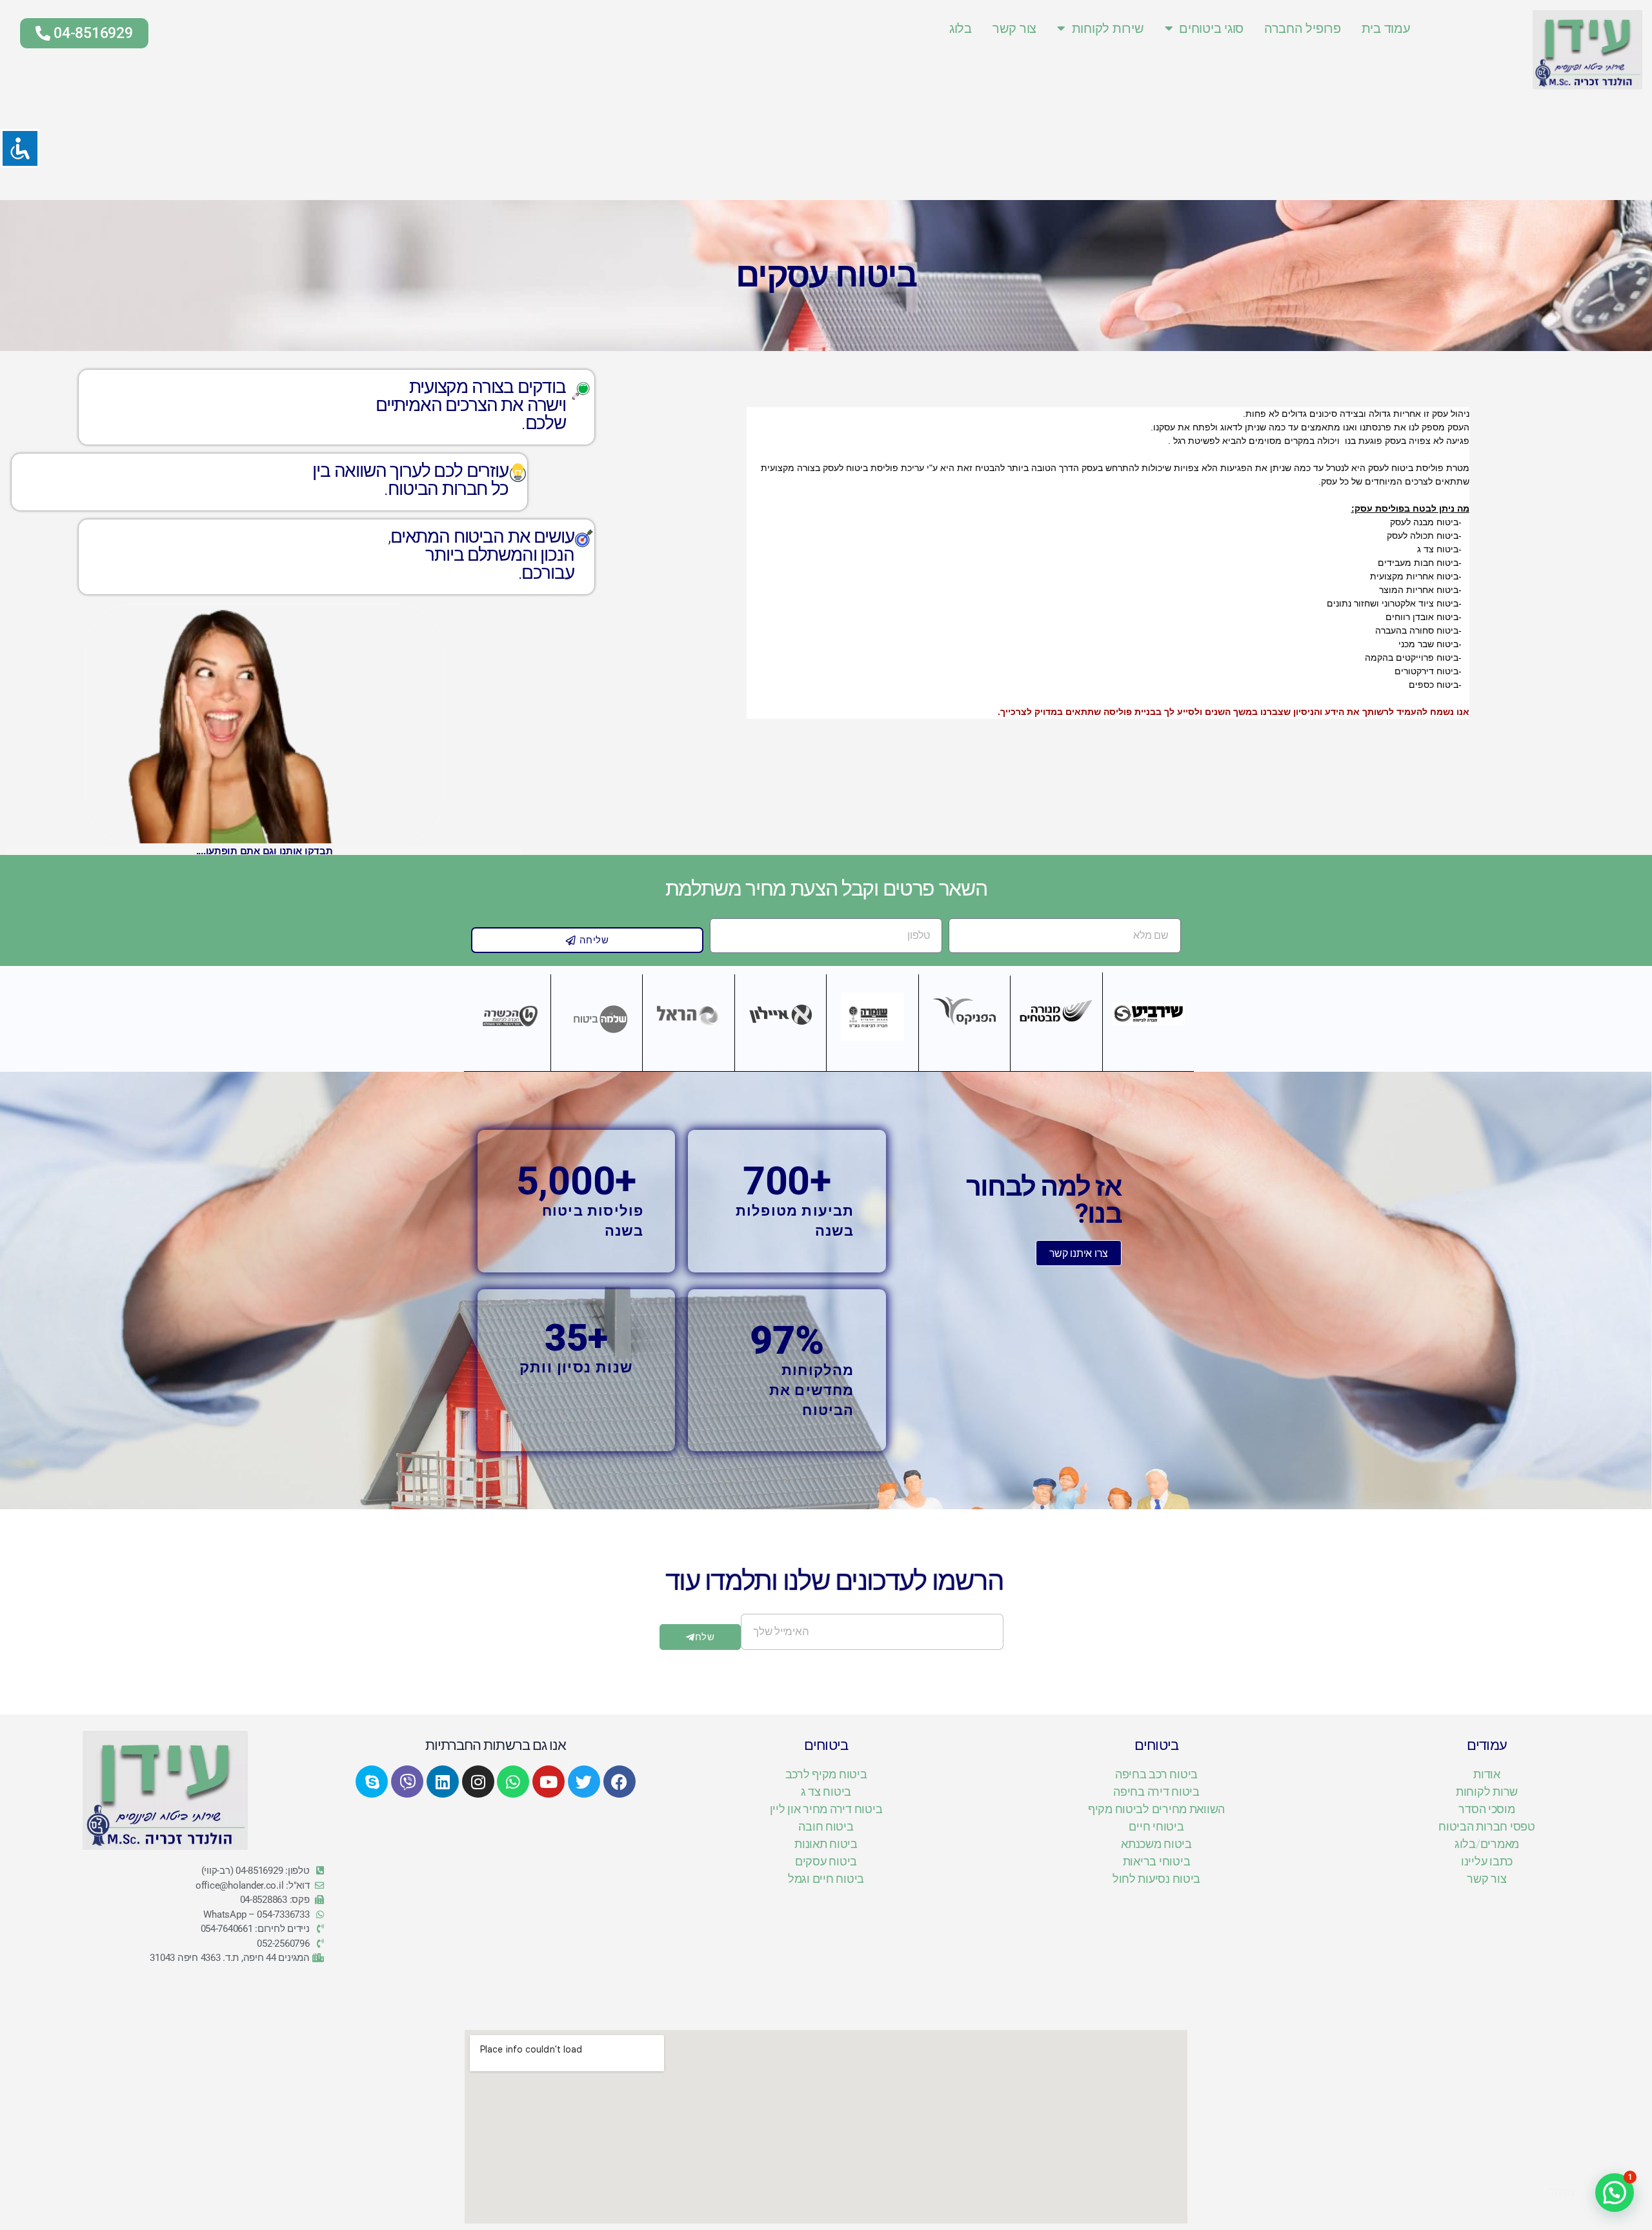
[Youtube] (549, 1782)
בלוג (961, 28)
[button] (1615, 2193)
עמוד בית (1386, 28)
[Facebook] (619, 1782)
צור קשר (1014, 28)
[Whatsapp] (513, 1782)
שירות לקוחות (1108, 28)
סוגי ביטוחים (1211, 28)
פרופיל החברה (1303, 28)
